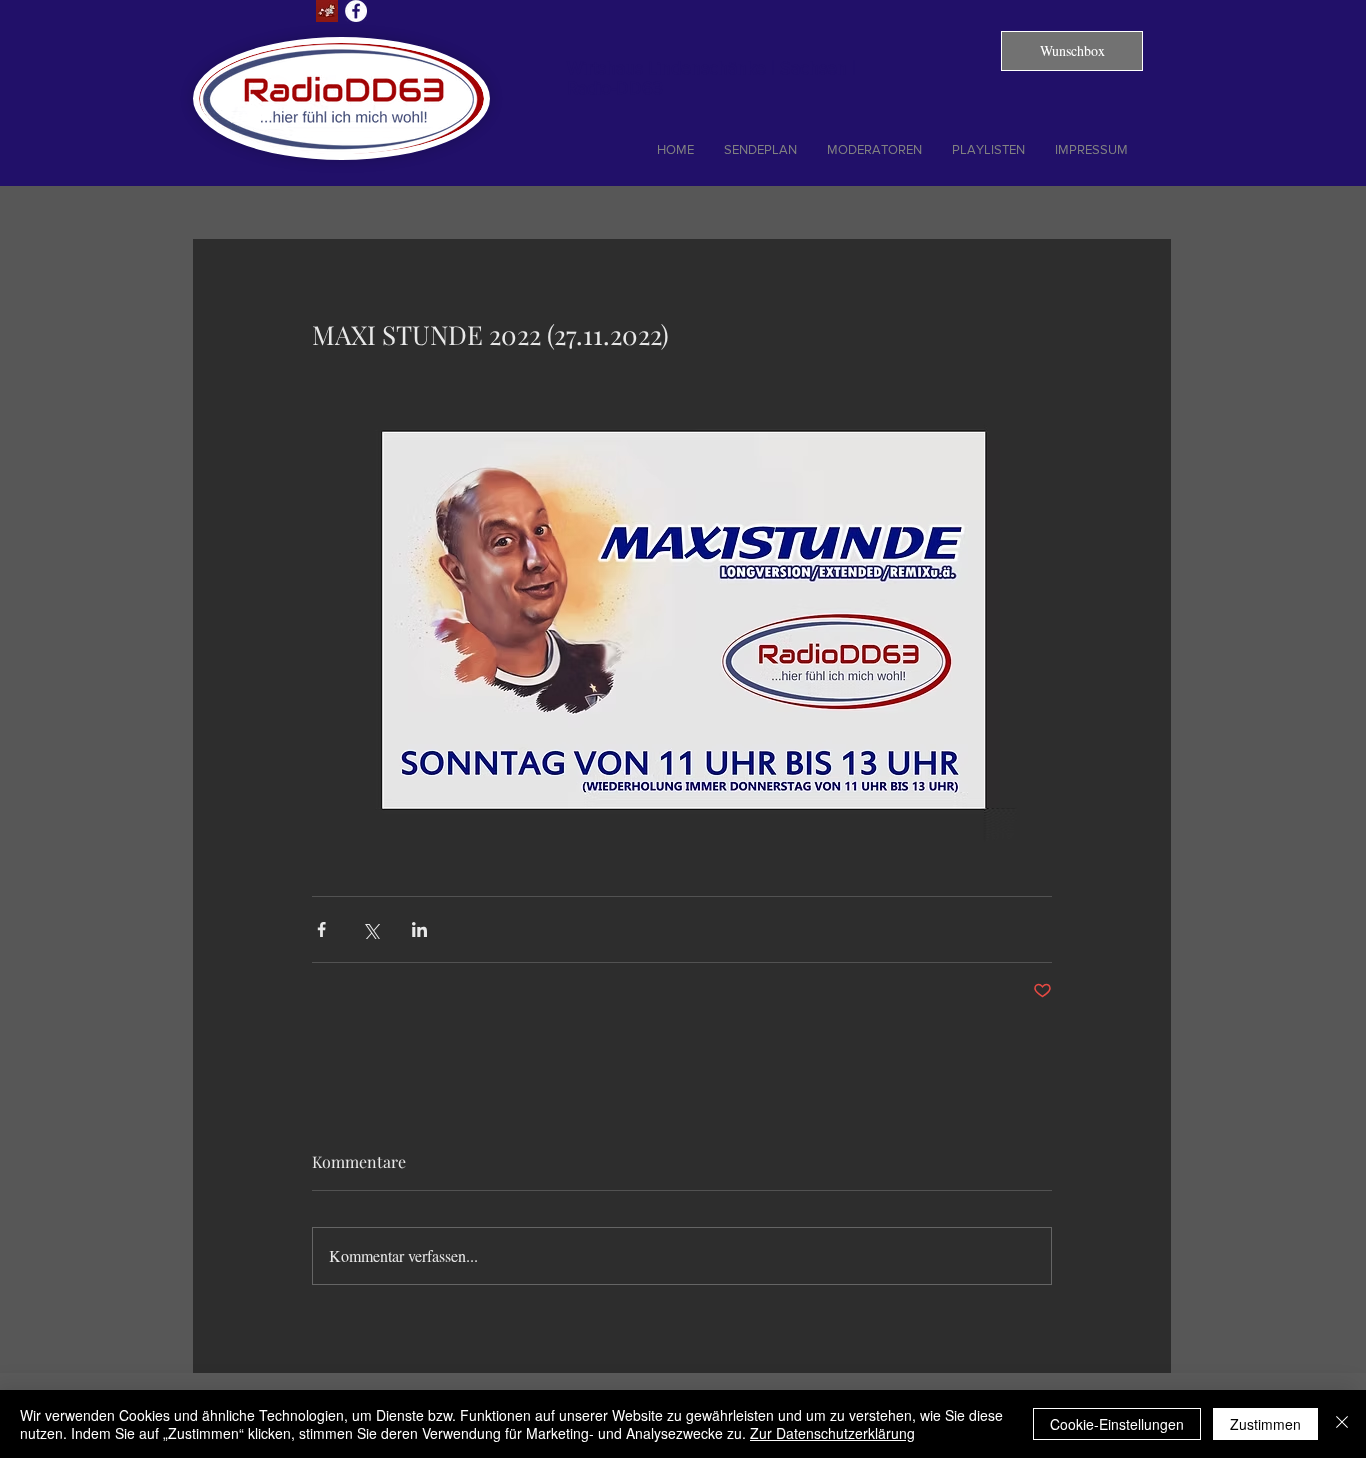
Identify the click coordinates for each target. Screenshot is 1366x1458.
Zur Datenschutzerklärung (832, 1433)
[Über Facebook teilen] (321, 929)
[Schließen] (1342, 1424)
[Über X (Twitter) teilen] (370, 929)
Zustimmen (1265, 1424)
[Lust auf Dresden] (327, 11)
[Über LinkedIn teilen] (419, 929)
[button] (1072, 51)
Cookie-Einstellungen (1117, 1424)
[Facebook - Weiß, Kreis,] (356, 11)
